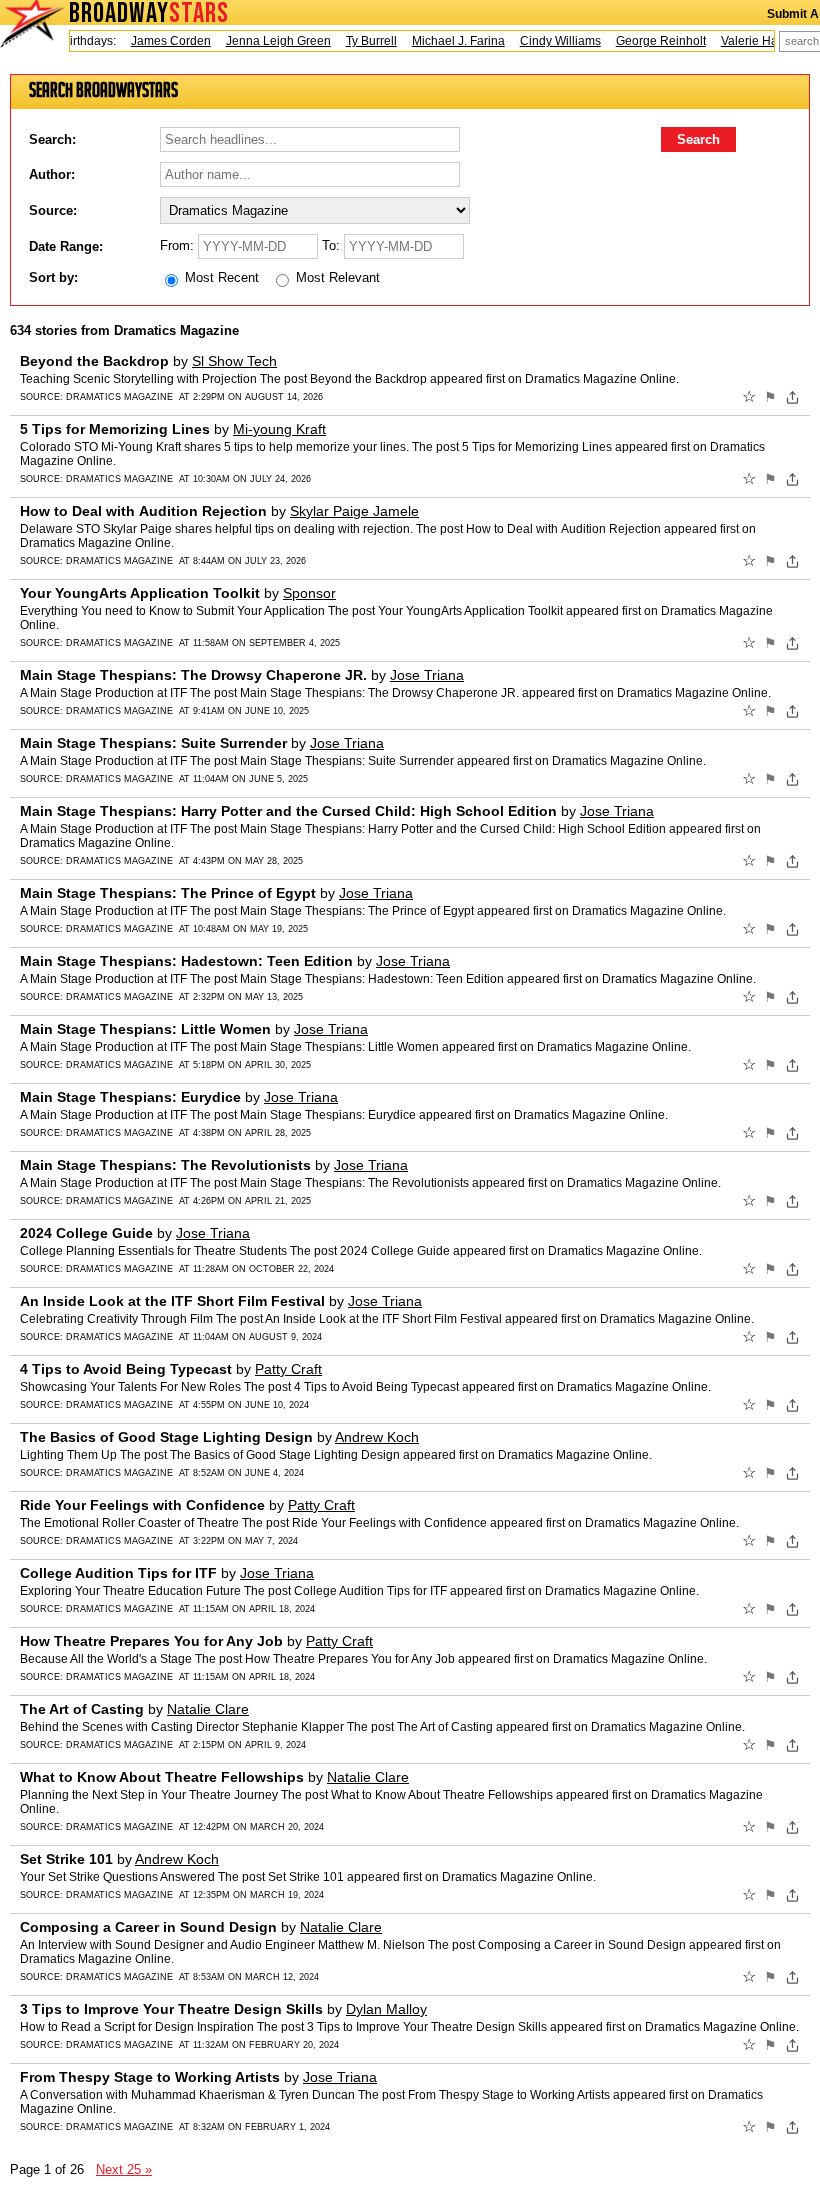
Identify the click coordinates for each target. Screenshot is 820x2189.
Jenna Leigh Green (265, 41)
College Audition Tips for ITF (118, 1573)
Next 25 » (124, 2169)
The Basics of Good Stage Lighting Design (166, 1437)
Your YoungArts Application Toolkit (140, 593)
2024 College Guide (86, 1233)
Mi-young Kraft (279, 429)
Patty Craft (288, 1369)
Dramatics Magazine (119, 397)
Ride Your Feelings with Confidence (142, 1505)
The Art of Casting (82, 1709)
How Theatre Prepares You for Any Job (151, 1641)
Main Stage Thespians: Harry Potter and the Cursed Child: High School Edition (288, 811)
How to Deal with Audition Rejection (143, 511)
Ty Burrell (358, 41)
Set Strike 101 (66, 1859)
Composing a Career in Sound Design (148, 1927)
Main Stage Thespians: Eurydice (130, 1097)
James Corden (158, 41)
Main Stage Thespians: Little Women (145, 1029)
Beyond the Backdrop (94, 361)
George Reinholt (648, 41)
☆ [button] (749, 397)
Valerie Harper (747, 41)
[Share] (792, 397)
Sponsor (309, 593)
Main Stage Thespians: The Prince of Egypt (168, 893)
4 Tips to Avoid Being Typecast (126, 1369)
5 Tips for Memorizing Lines (115, 429)
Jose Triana (427, 675)
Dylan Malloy (386, 2009)
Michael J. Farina (445, 41)
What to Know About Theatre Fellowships (162, 1777)
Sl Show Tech (234, 361)
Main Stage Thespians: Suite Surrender (153, 743)
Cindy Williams (547, 41)
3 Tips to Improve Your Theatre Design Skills (171, 2009)
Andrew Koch (377, 1437)
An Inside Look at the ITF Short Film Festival (172, 1301)
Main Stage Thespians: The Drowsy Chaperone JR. (193, 675)
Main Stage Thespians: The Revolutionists (165, 1165)
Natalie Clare (208, 1709)
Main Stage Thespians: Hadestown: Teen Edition (186, 961)
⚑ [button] (770, 397)
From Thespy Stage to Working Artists (150, 2077)
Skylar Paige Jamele (354, 511)
